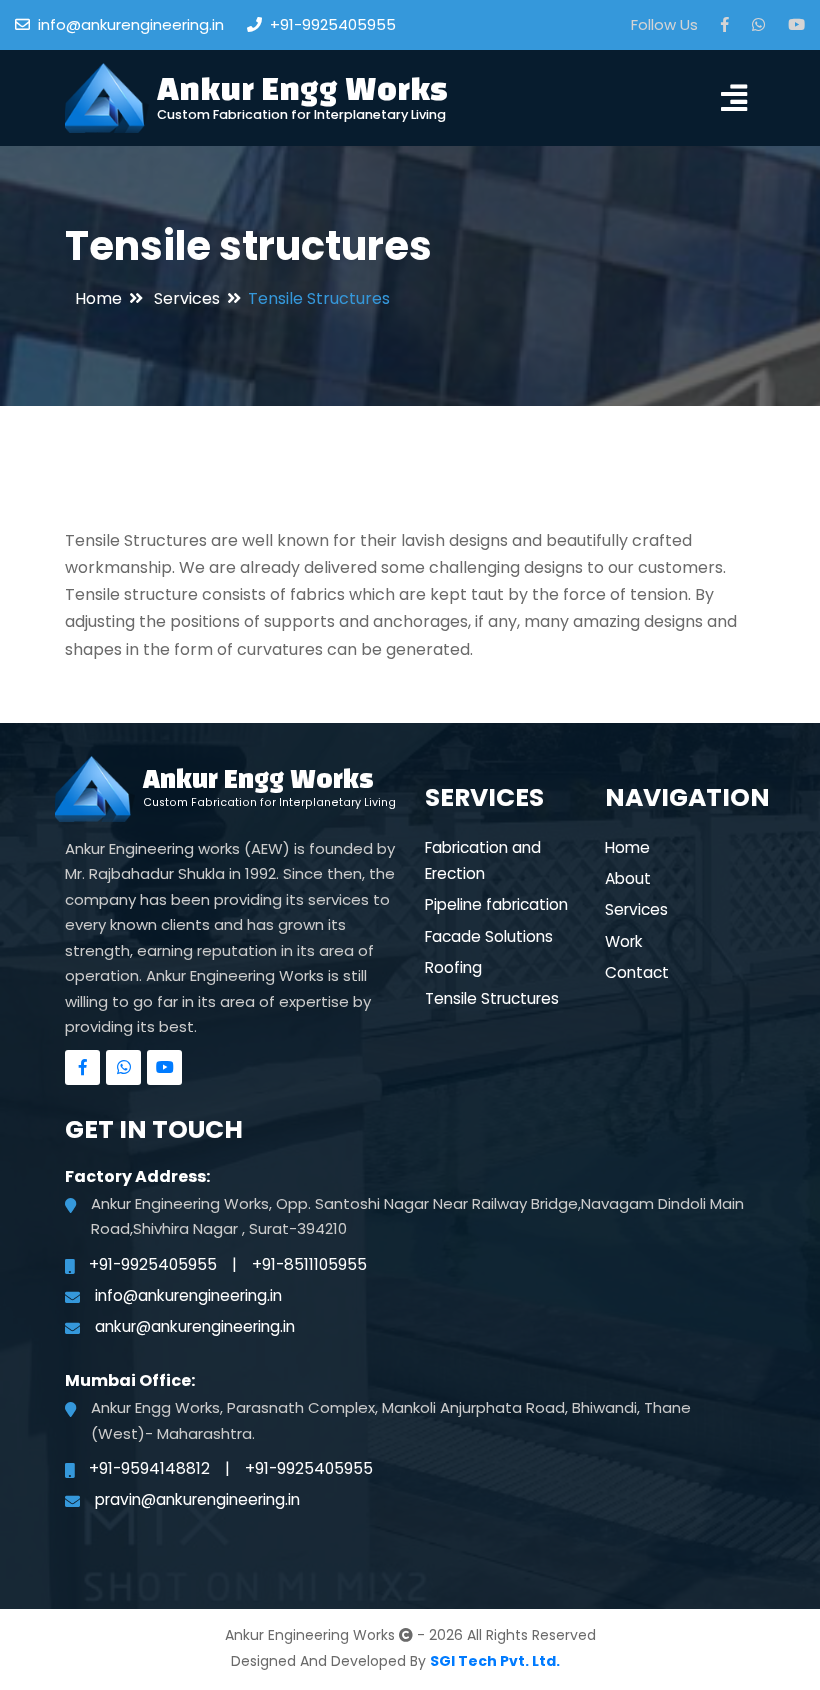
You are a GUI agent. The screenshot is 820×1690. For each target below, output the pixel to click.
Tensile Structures (492, 998)
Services (187, 298)
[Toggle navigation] (733, 97)
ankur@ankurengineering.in (195, 1326)
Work (624, 941)
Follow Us (664, 24)
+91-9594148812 (149, 1468)
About (628, 878)
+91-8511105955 (309, 1264)
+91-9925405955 (333, 24)
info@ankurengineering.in (131, 24)
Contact (637, 972)
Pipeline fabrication (496, 904)
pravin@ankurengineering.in (197, 1499)
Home (98, 298)
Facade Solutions (489, 936)
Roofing (453, 967)
